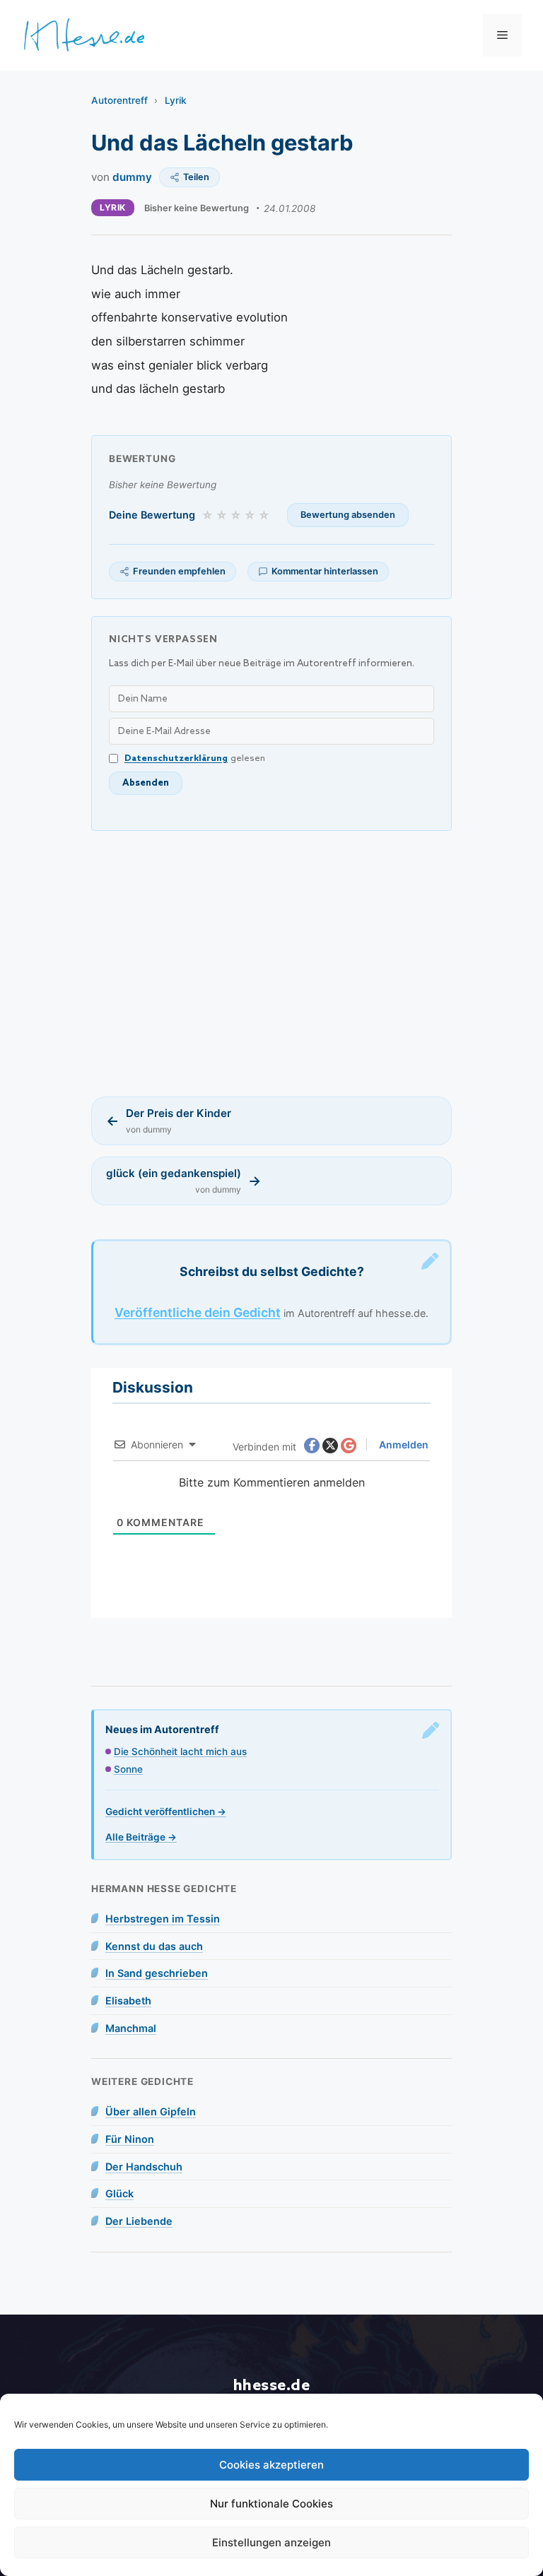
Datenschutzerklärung (176, 758)
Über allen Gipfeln (151, 2111)
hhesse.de (272, 2386)
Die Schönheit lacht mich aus (180, 1751)
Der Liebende (139, 2221)
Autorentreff (119, 100)
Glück (119, 2193)
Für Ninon (130, 2139)
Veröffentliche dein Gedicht (198, 1312)
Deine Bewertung (152, 515)
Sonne (128, 1769)
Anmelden (403, 1444)
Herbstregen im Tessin (163, 1919)
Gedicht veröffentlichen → (166, 1812)
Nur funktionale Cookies (271, 2504)
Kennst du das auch (154, 1946)
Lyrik (176, 100)
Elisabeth (128, 2001)
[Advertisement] (271, 964)
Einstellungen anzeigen (271, 2542)
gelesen (195, 758)
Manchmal (131, 2028)
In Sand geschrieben (157, 1973)
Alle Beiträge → (141, 1837)
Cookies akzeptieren (271, 2465)
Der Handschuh (144, 2167)
